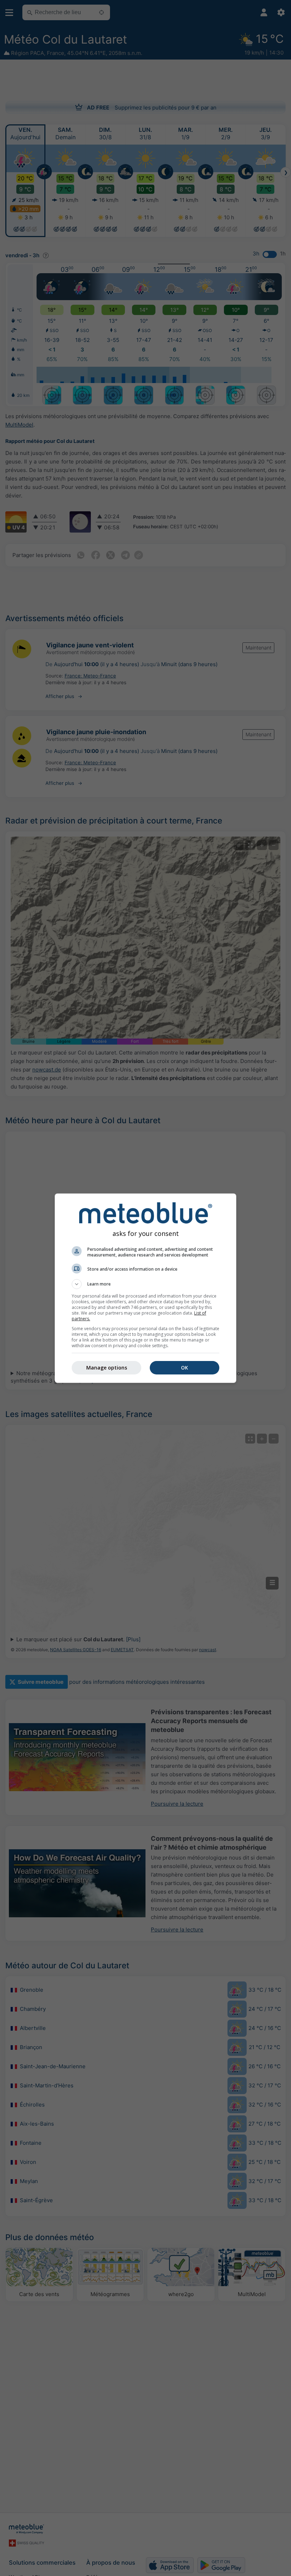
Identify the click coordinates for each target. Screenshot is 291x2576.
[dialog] (145, 1288)
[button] (145, 1284)
